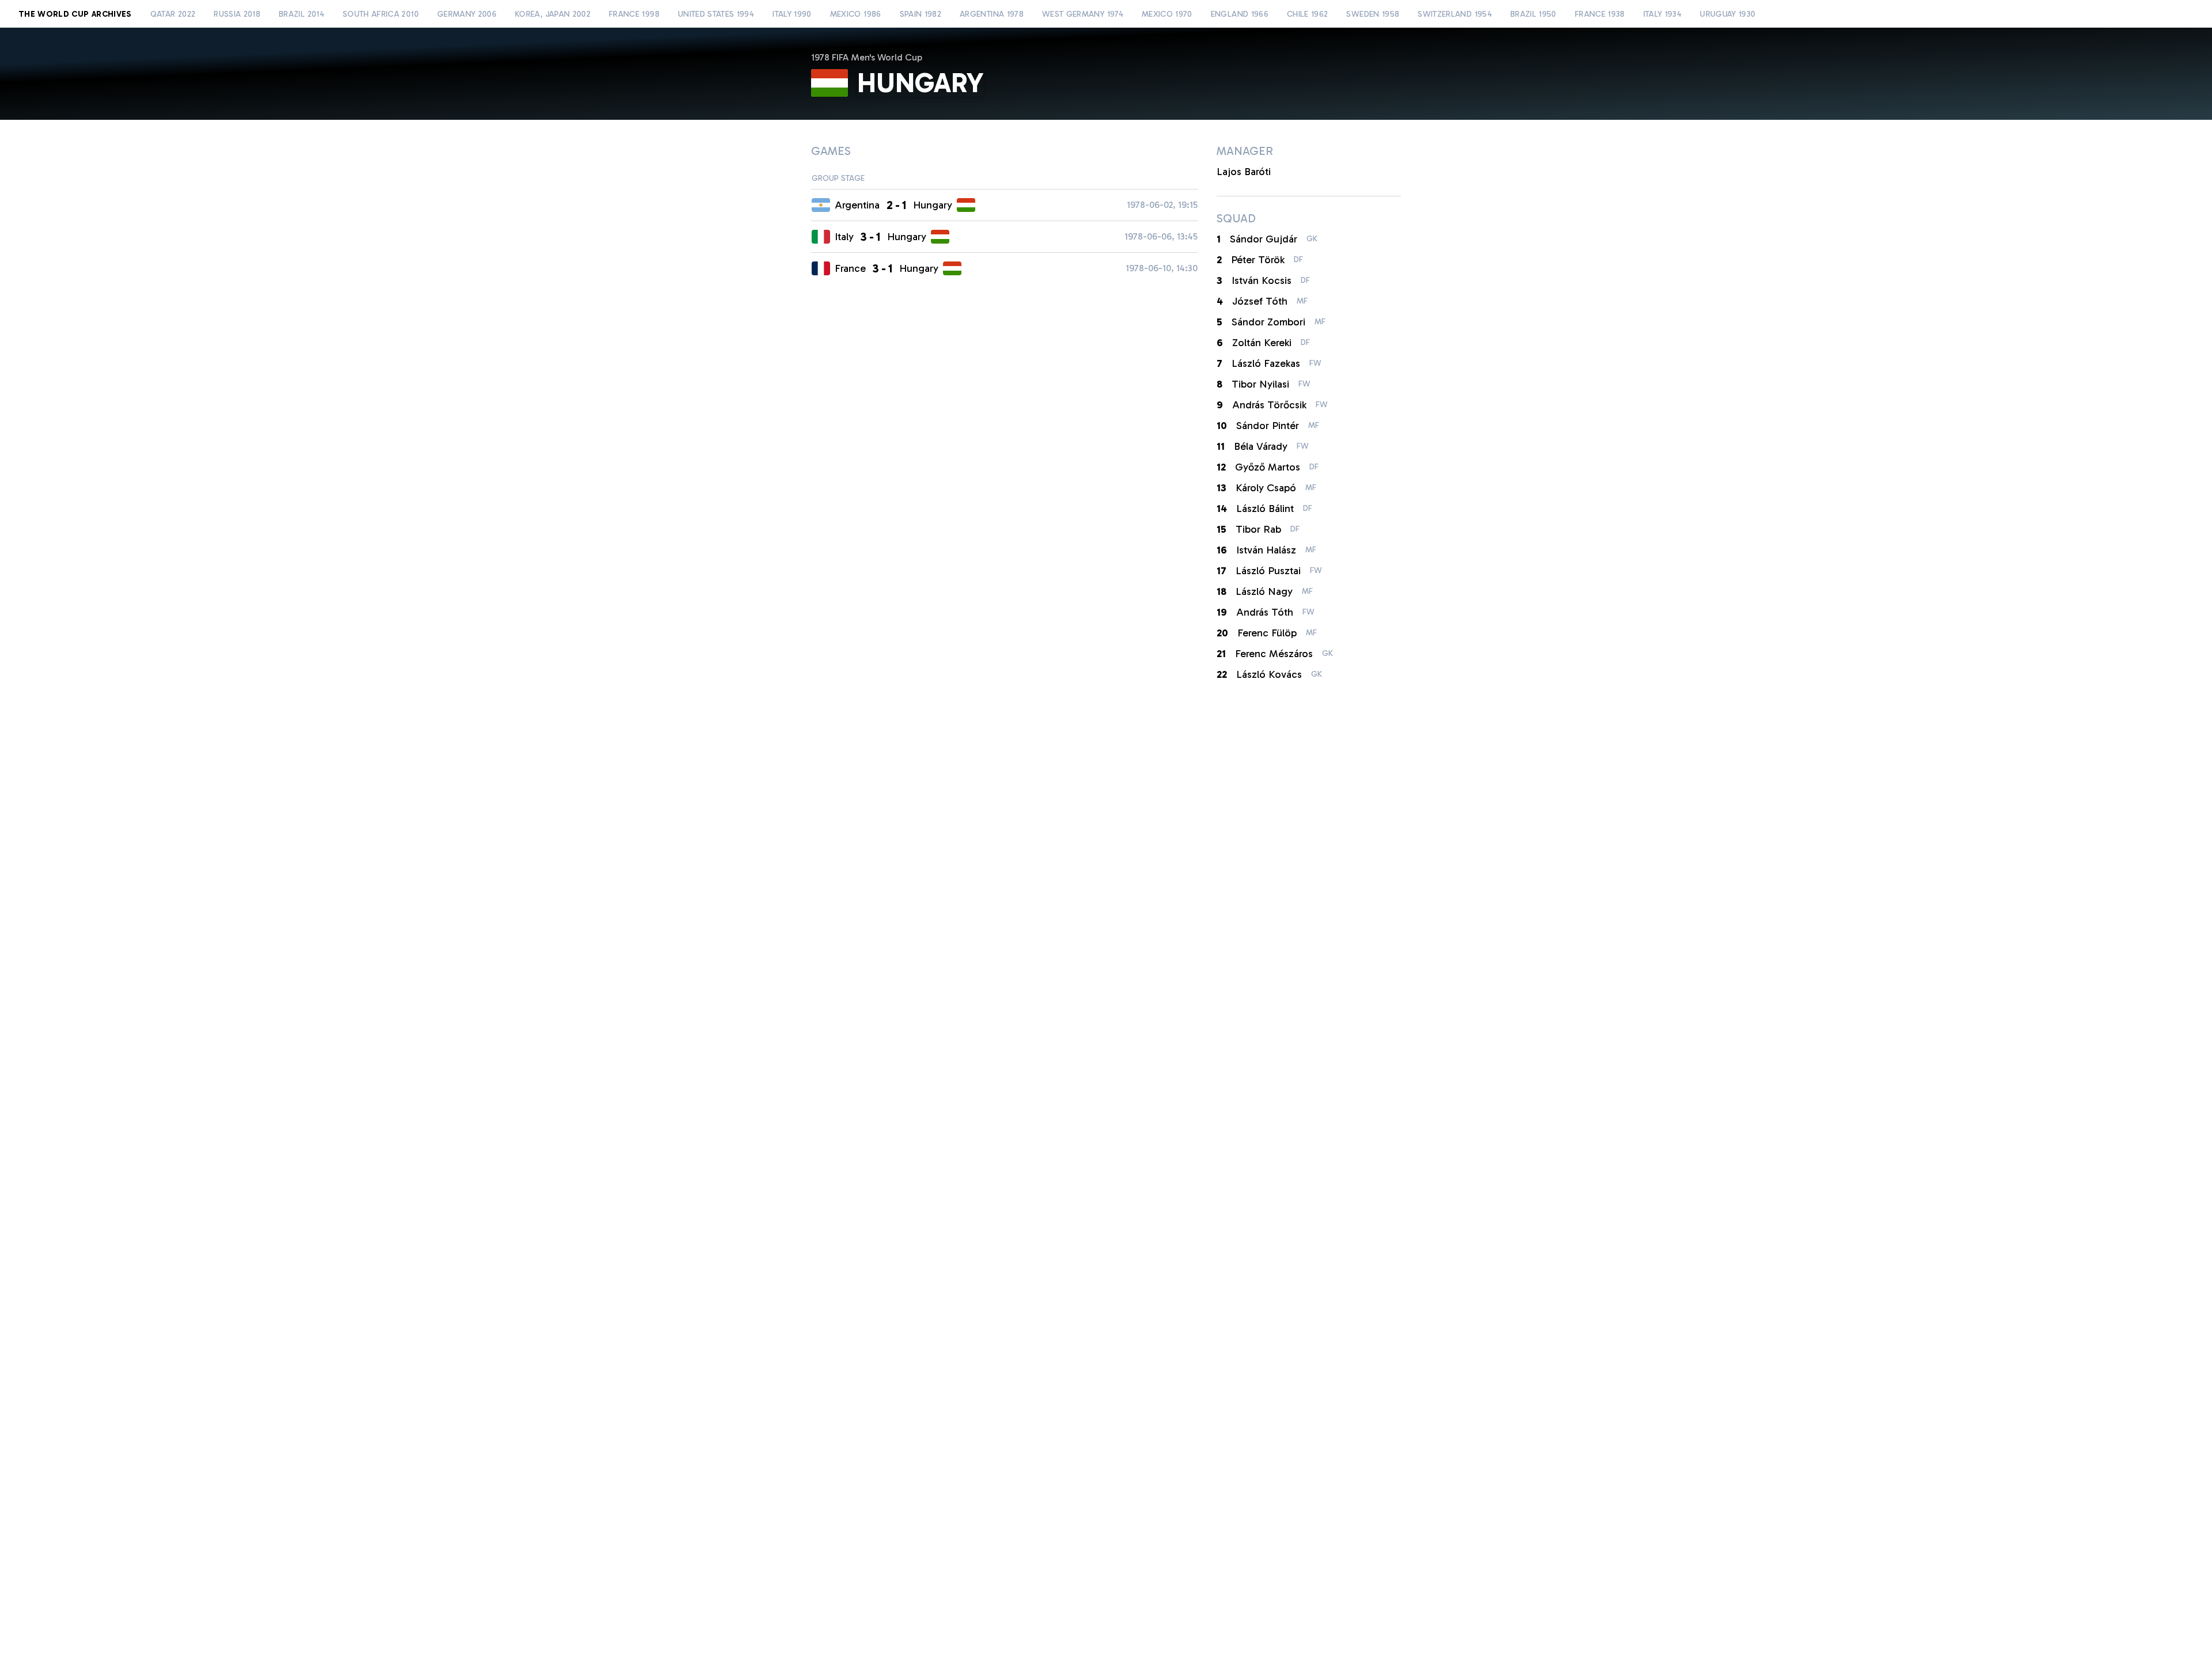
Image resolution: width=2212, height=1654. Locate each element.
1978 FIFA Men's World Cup (867, 57)
